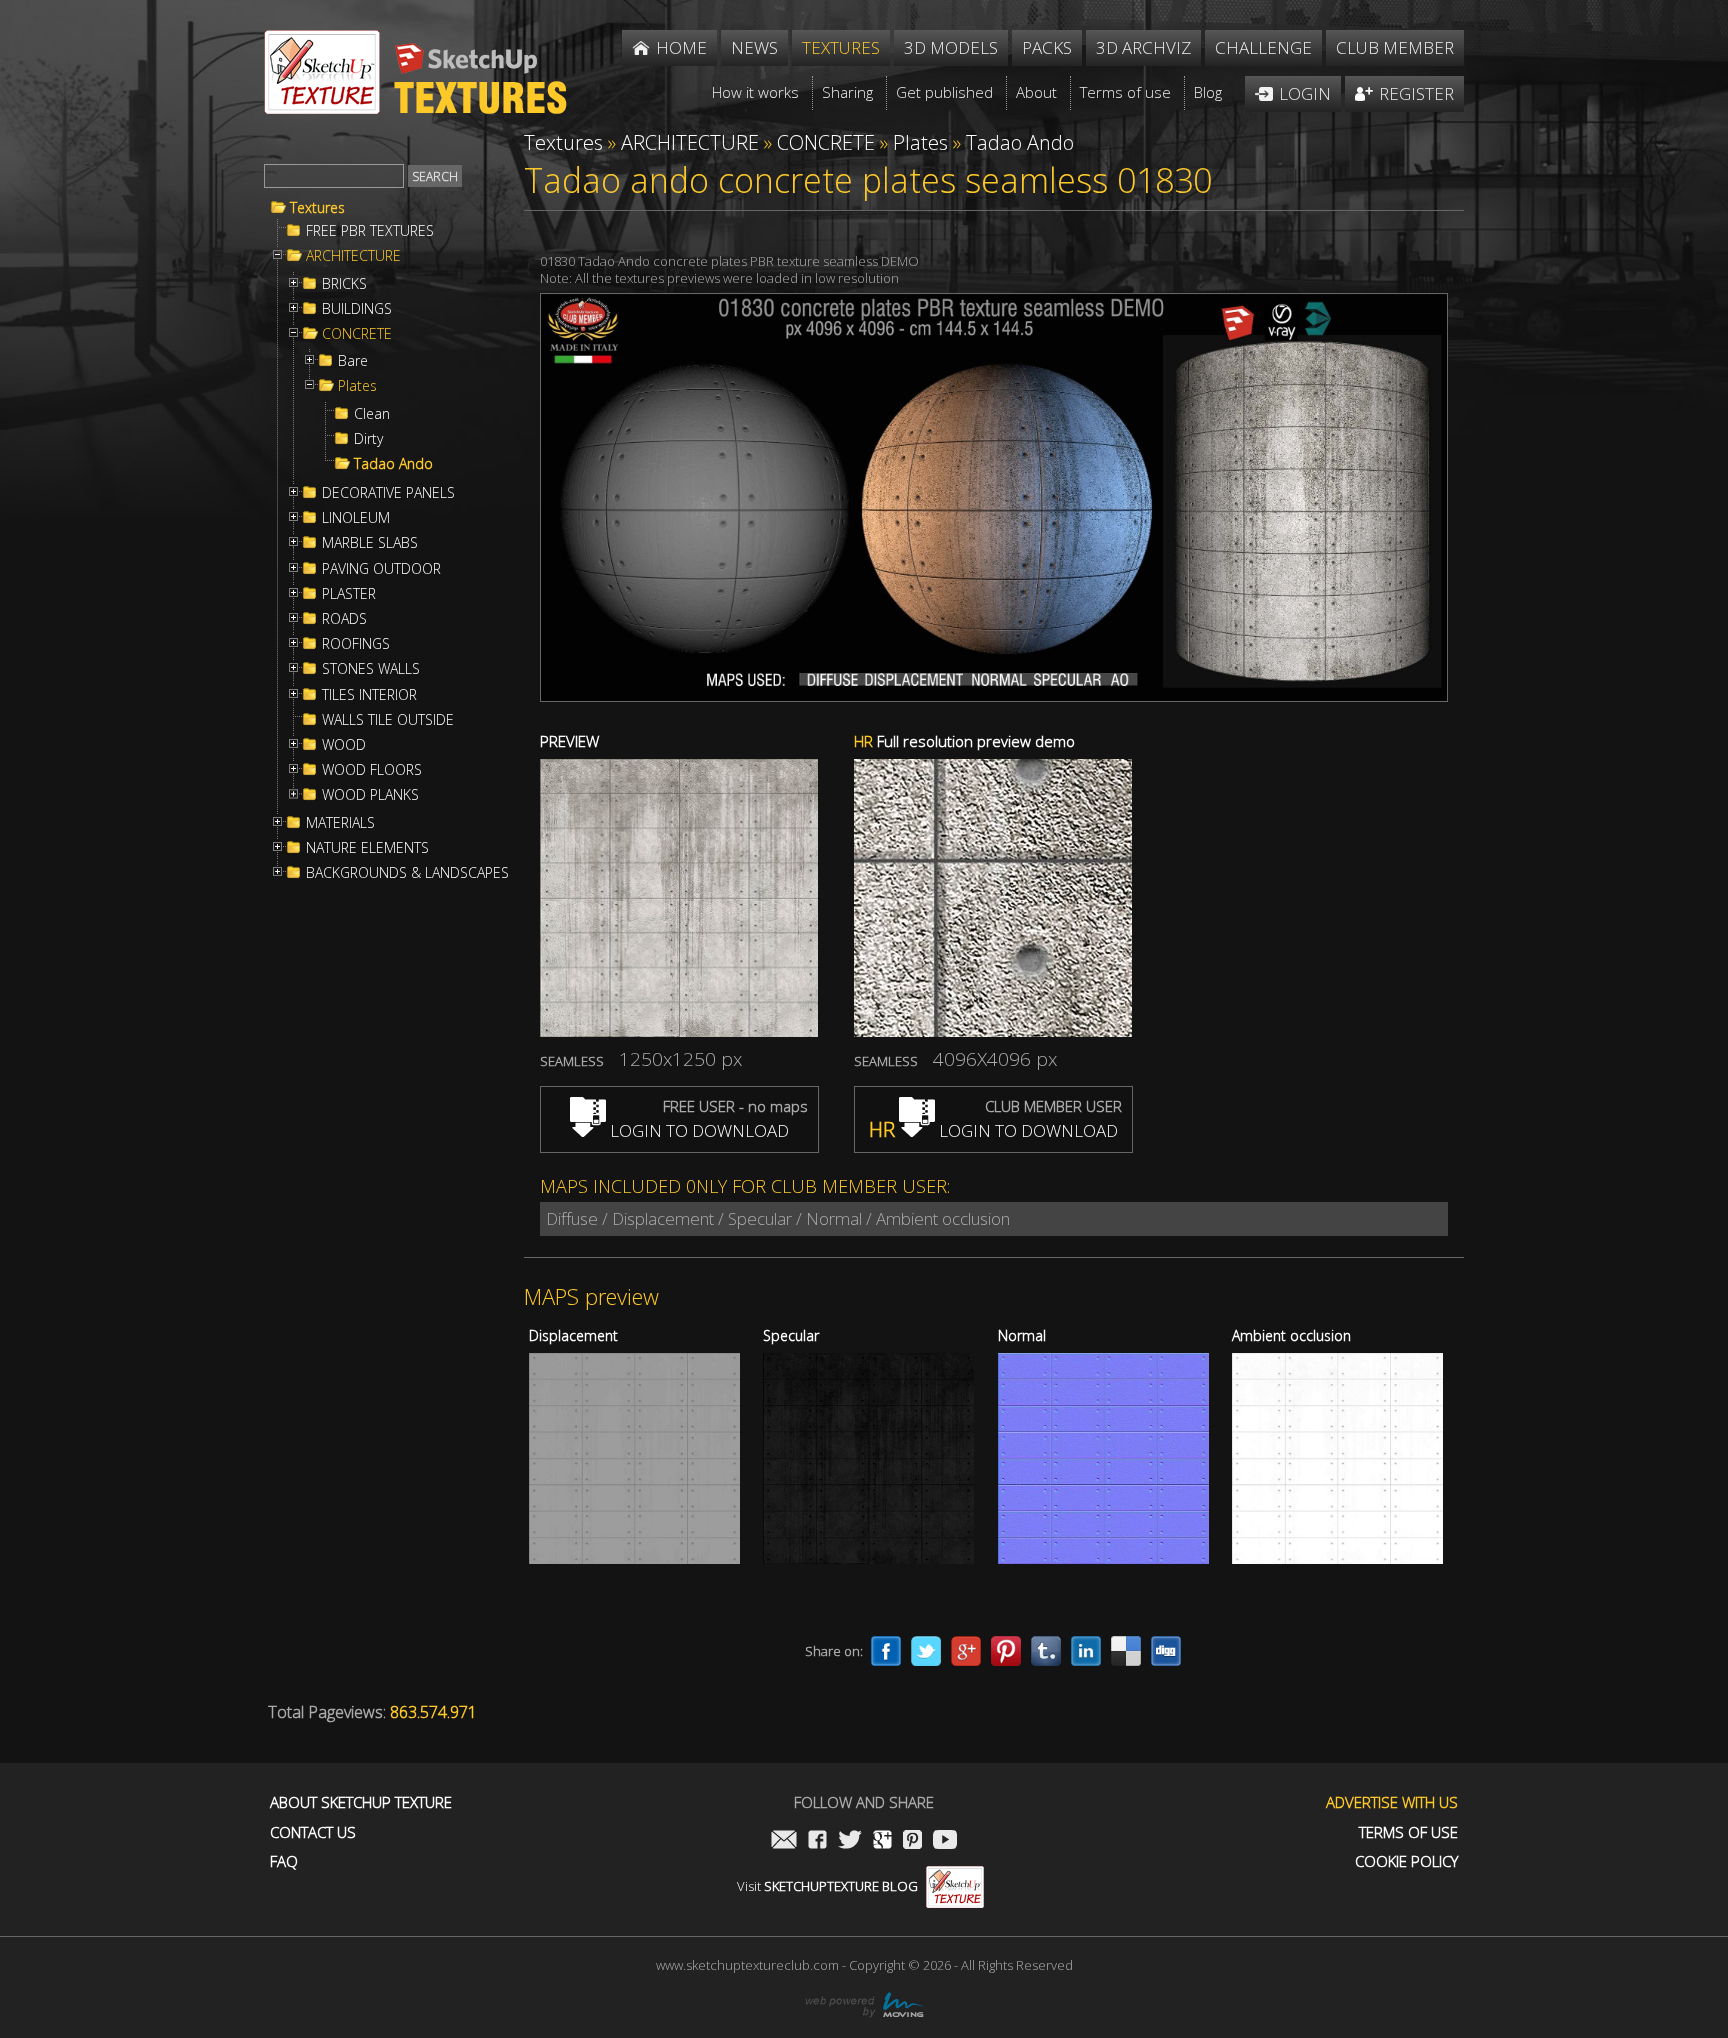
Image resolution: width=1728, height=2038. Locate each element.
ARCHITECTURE (353, 256)
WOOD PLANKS (370, 795)
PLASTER (349, 594)
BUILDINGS (357, 309)
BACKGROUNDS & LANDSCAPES (407, 873)
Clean (372, 414)
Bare (353, 361)
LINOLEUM (356, 518)
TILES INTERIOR (369, 695)
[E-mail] (784, 1841)
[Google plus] (966, 1651)
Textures (317, 208)
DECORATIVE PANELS (388, 493)
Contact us (313, 1832)
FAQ (284, 1861)
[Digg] (1166, 1651)
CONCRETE (357, 334)
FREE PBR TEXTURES (370, 231)
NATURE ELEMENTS (367, 848)
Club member (1395, 47)
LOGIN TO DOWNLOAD (697, 1130)
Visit (827, 1886)
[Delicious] (1126, 1651)
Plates (357, 386)
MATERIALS (340, 823)
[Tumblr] (1046, 1651)
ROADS (344, 619)
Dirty (368, 439)
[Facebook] (886, 1651)
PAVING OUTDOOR (381, 569)
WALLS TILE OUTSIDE (388, 720)
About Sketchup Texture (361, 1802)
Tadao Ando (393, 464)
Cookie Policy (1406, 1861)
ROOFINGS (356, 644)
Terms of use (1408, 1832)
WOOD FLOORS (372, 770)
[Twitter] (926, 1651)
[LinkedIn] (1086, 1651)
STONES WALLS (371, 669)
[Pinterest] (1006, 1651)
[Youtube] (945, 1841)
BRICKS (344, 284)
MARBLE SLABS (370, 543)
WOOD (344, 745)
